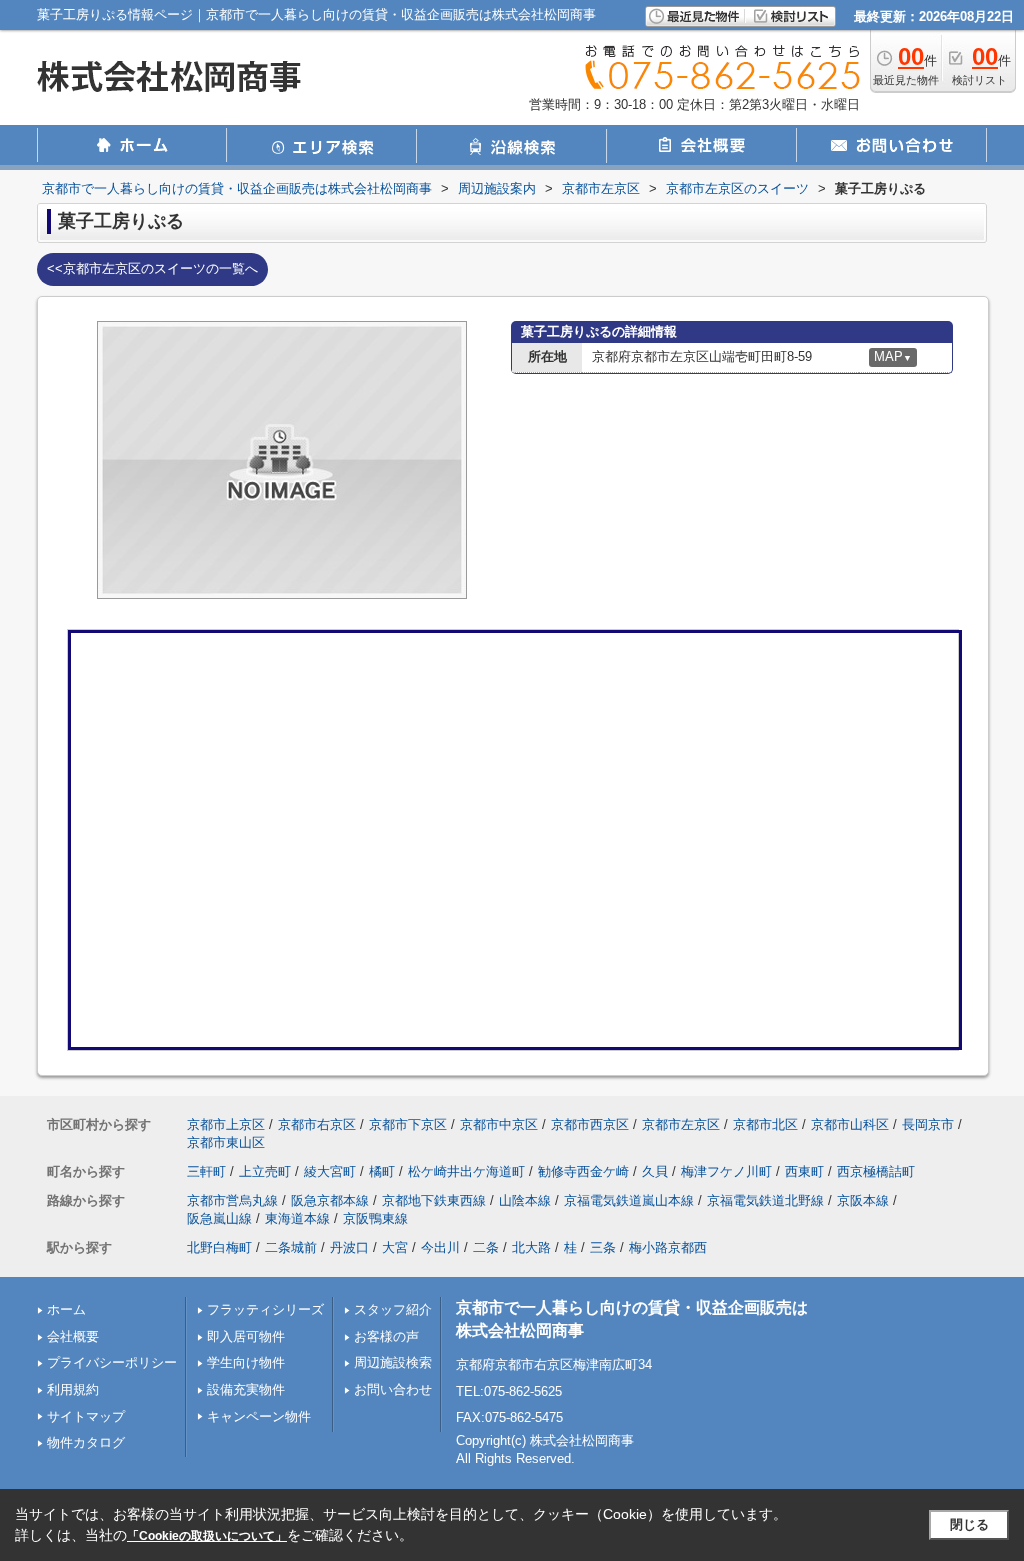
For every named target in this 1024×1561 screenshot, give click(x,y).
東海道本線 (297, 1218)
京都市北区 (765, 1124)
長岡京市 (928, 1124)
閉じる (969, 1524)
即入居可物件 (246, 1336)
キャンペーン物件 (259, 1416)
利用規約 (73, 1389)
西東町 (804, 1171)
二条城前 (291, 1247)
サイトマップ (86, 1416)
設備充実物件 (246, 1389)
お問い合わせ (393, 1389)
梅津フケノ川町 (726, 1171)
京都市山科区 (850, 1124)
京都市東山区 (226, 1142)
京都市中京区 (499, 1124)
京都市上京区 (226, 1124)
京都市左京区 (681, 1124)
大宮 (395, 1247)
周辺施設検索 (393, 1362)
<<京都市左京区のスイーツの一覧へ (152, 268)
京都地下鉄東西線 (434, 1200)
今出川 (440, 1247)
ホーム (66, 1309)
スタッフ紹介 (393, 1309)
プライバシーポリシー (112, 1362)
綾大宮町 (330, 1171)
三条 (603, 1247)
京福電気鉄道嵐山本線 (629, 1200)
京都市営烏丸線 (232, 1200)
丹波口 (349, 1247)
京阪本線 (863, 1200)
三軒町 (206, 1171)
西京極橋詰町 (876, 1171)
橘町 (382, 1171)
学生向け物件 (246, 1362)
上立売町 (265, 1171)
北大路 (531, 1247)
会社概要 (73, 1336)
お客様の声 (386, 1336)
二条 (486, 1247)
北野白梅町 (219, 1247)
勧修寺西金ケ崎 (583, 1171)
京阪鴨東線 (375, 1218)
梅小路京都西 (668, 1247)
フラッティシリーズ (265, 1309)
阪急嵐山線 (219, 1218)
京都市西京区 (590, 1124)
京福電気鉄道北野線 (765, 1200)
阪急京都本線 (330, 1200)
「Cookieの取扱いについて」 (207, 1536)
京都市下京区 (408, 1124)
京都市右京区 (317, 1124)
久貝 (655, 1171)
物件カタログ (86, 1442)
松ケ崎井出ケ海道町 (466, 1171)
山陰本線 (525, 1200)
